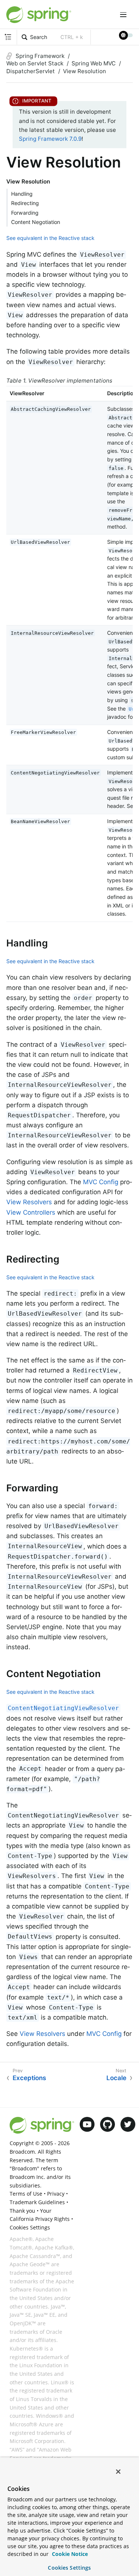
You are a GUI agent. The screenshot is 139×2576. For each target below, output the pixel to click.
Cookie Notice (69, 2554)
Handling (22, 194)
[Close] (118, 2472)
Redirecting (25, 203)
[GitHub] (107, 2124)
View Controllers (31, 1212)
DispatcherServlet (31, 71)
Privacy (56, 2194)
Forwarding (25, 213)
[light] (126, 35)
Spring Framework (40, 56)
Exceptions (29, 2078)
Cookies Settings (69, 2568)
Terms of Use (26, 2194)
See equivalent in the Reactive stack (50, 238)
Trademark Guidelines (37, 2202)
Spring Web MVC (94, 63)
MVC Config (101, 1182)
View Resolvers (29, 1202)
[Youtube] (87, 2124)
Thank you (22, 2211)
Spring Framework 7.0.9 (50, 139)
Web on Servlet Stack (35, 63)
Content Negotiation (36, 222)
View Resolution (85, 71)
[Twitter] (128, 2124)
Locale (116, 2078)
